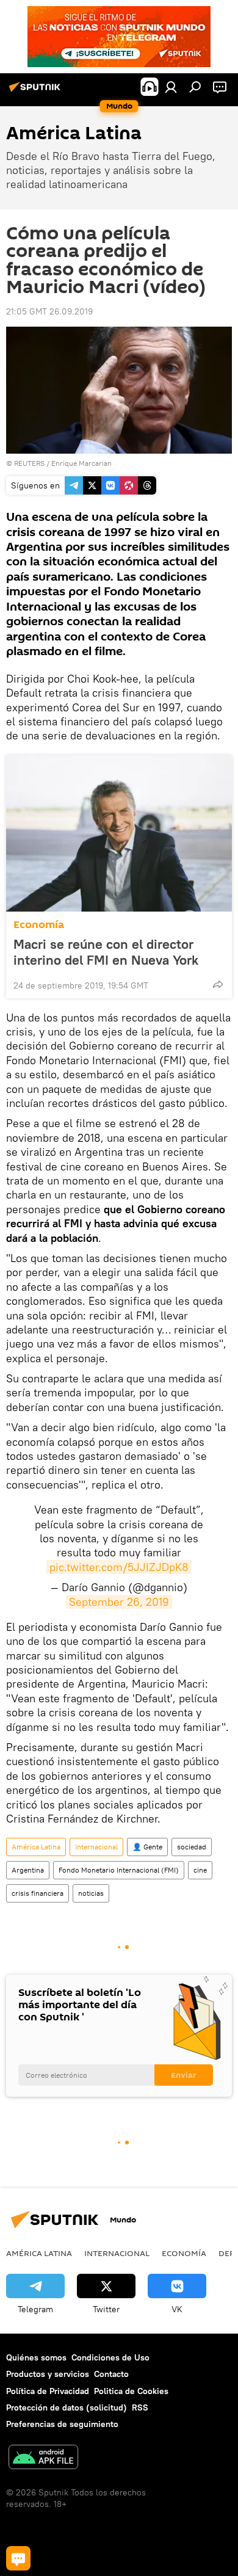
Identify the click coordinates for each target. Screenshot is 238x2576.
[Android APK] (43, 2458)
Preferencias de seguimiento (62, 2424)
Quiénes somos (36, 2357)
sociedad (192, 1847)
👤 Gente (147, 1847)
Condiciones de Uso (110, 2357)
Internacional (96, 1847)
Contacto (111, 2374)
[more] (218, 984)
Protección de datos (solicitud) (67, 2407)
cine (200, 1870)
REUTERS (29, 463)
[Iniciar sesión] (171, 87)
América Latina (36, 1847)
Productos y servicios (48, 2374)
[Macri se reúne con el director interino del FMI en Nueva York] (119, 833)
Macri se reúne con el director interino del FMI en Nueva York (106, 952)
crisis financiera (38, 1893)
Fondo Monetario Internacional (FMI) (119, 1870)
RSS (140, 2407)
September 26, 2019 (119, 1602)
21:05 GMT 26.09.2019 (49, 311)
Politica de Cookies (131, 2391)
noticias (91, 1893)
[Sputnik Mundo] (37, 92)
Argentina (28, 1870)
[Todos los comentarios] (18, 2558)
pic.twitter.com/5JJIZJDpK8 (119, 1567)
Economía (39, 925)
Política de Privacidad (48, 2391)
